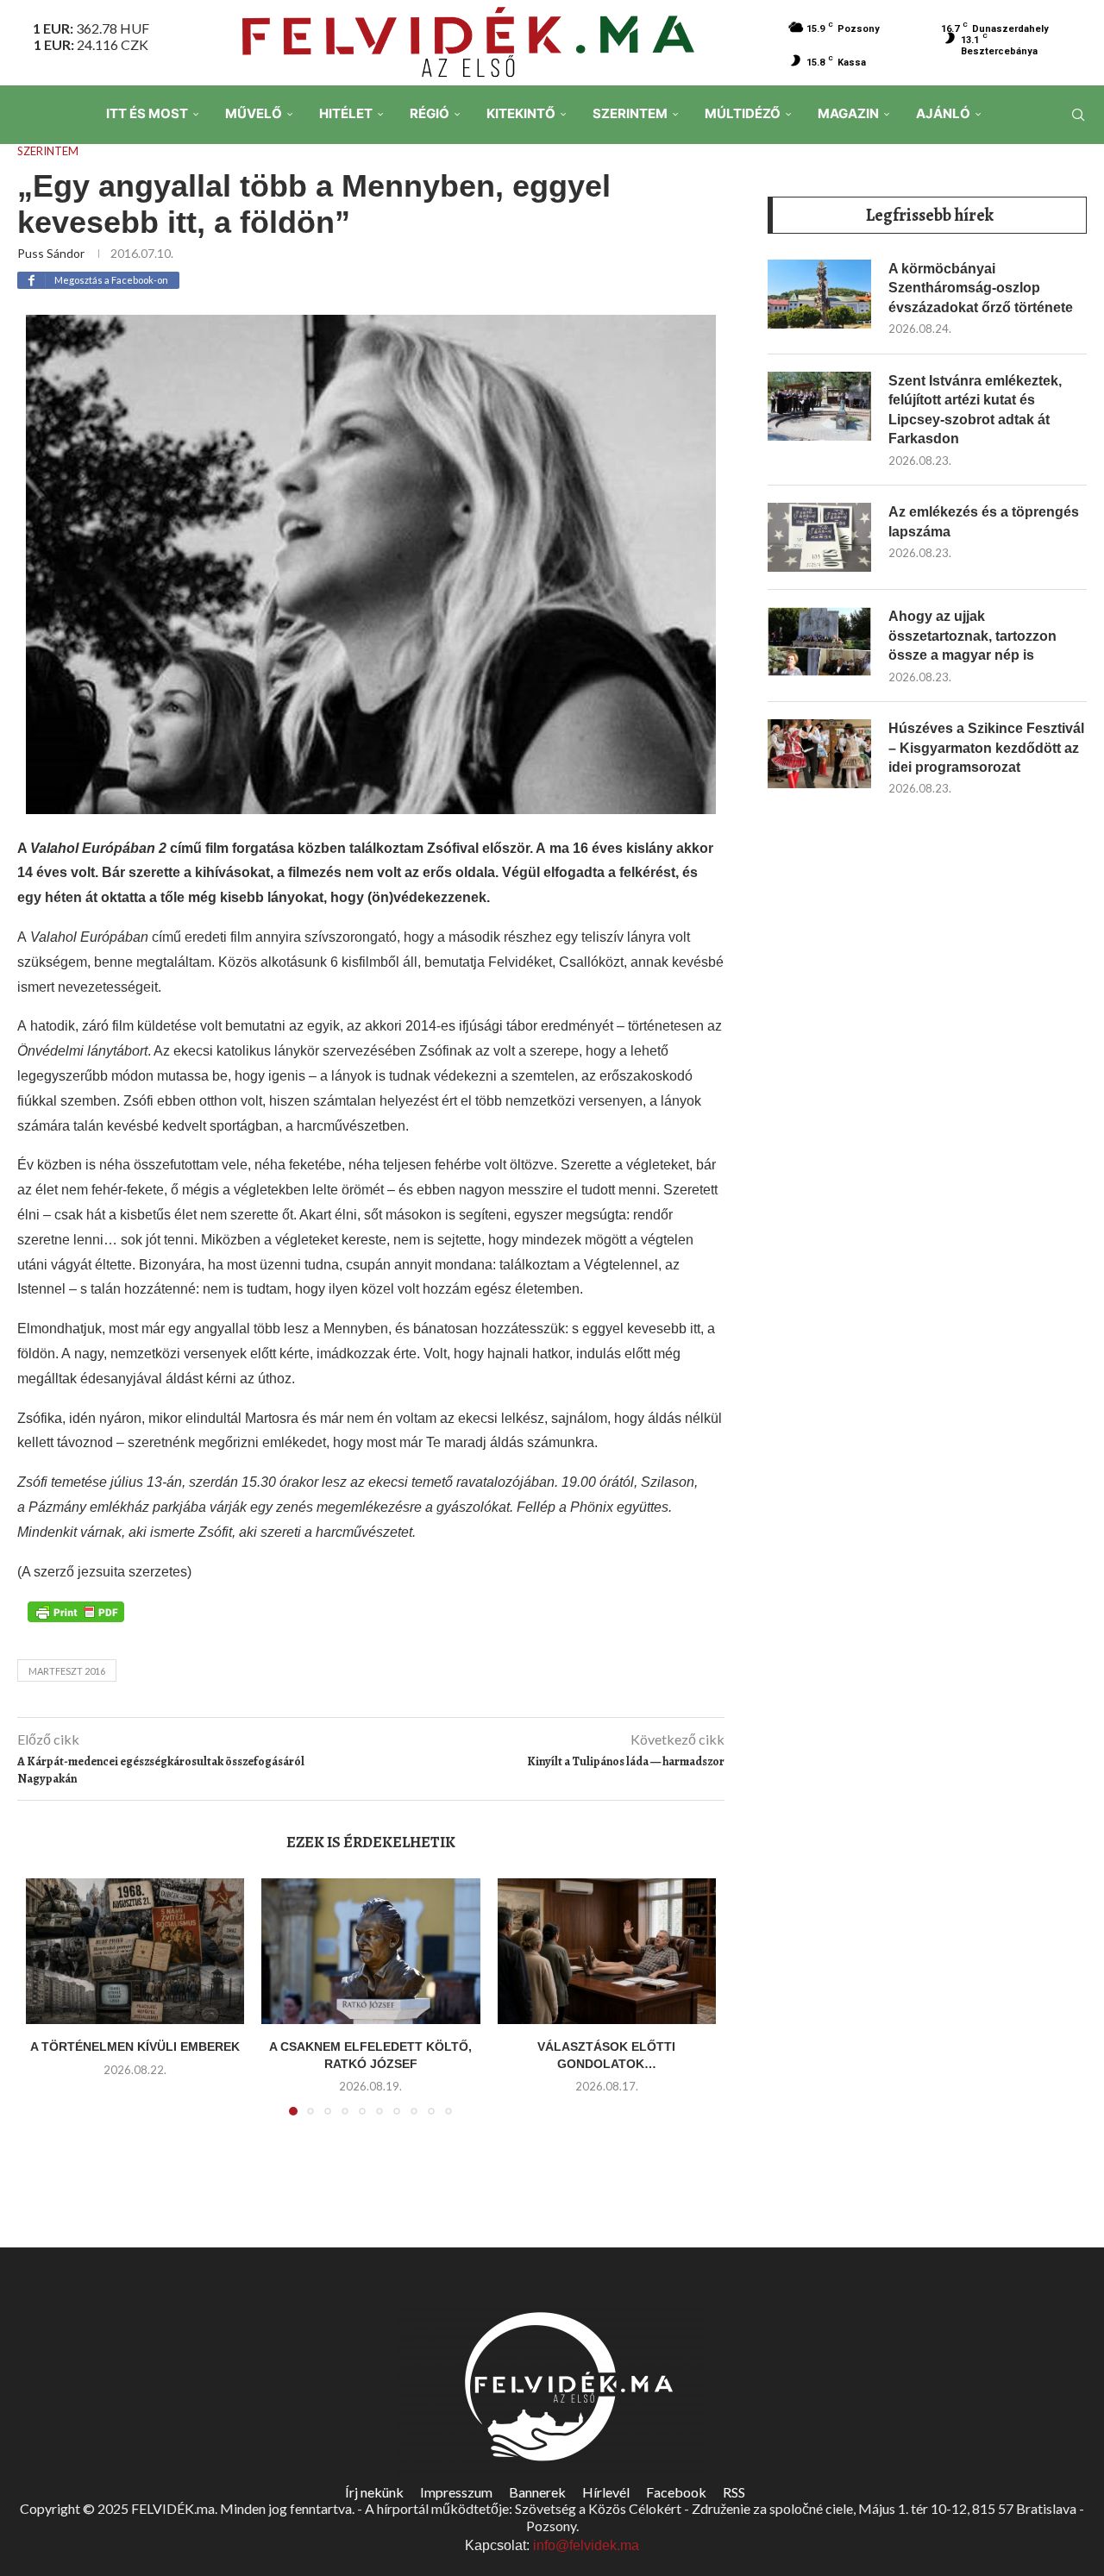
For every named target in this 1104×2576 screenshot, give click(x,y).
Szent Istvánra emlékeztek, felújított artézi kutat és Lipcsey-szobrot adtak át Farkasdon (975, 410)
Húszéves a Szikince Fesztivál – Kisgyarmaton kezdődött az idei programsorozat (986, 748)
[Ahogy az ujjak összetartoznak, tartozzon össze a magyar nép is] (819, 642)
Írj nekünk (374, 2492)
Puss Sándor (51, 253)
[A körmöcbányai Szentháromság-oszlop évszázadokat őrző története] (819, 294)
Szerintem (630, 113)
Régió (430, 113)
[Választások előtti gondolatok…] (607, 1951)
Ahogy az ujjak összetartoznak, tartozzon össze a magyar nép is (972, 636)
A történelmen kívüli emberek (135, 2046)
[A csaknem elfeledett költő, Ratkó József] (370, 1951)
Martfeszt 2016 (67, 1671)
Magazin (848, 113)
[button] (49, 2008)
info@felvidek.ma (586, 2545)
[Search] (1078, 115)
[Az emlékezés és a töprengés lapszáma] (819, 537)
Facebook (676, 2492)
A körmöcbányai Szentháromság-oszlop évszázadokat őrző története (981, 288)
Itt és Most (147, 113)
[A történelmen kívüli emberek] (135, 1951)
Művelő (254, 113)
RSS (734, 2492)
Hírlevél (606, 2492)
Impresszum (456, 2492)
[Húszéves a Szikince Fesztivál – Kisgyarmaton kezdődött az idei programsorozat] (819, 754)
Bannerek (537, 2492)
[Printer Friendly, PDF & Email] (76, 1610)
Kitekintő (521, 113)
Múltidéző (743, 113)
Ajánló (943, 113)
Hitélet (346, 113)
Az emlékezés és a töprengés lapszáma (984, 521)
